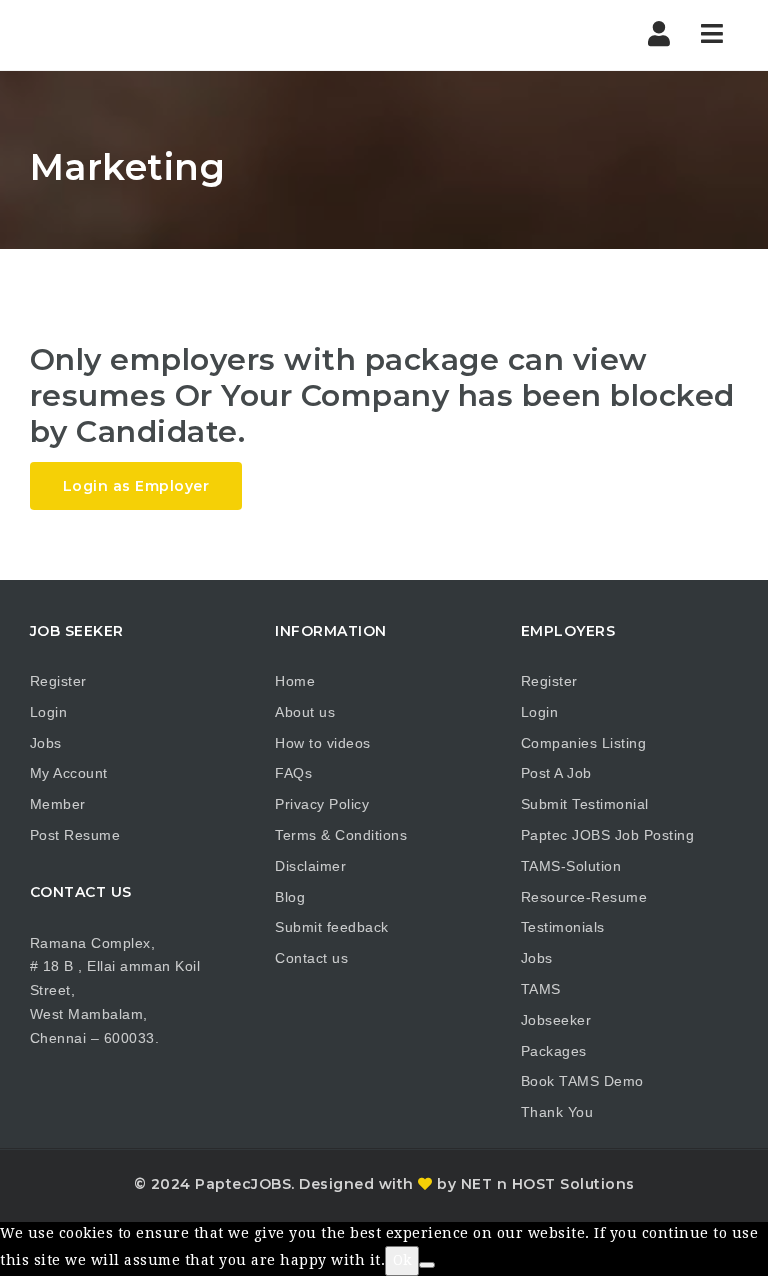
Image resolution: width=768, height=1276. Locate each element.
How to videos (323, 743)
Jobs (46, 743)
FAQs (293, 773)
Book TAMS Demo (582, 1081)
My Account (69, 773)
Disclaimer (310, 866)
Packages (554, 1051)
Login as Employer (136, 486)
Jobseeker (556, 1020)
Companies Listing (584, 743)
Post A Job (556, 773)
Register (58, 681)
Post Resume (75, 835)
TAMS (541, 989)
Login (49, 712)
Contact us (311, 958)
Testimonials (563, 927)
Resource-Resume (584, 897)
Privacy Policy (322, 804)
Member (58, 804)
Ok (402, 1260)
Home (295, 681)
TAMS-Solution (571, 866)
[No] (427, 1265)
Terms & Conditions (341, 835)
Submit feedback (332, 927)
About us (305, 712)
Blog (290, 897)
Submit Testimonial (585, 804)
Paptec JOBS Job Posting (608, 835)
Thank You (557, 1112)
